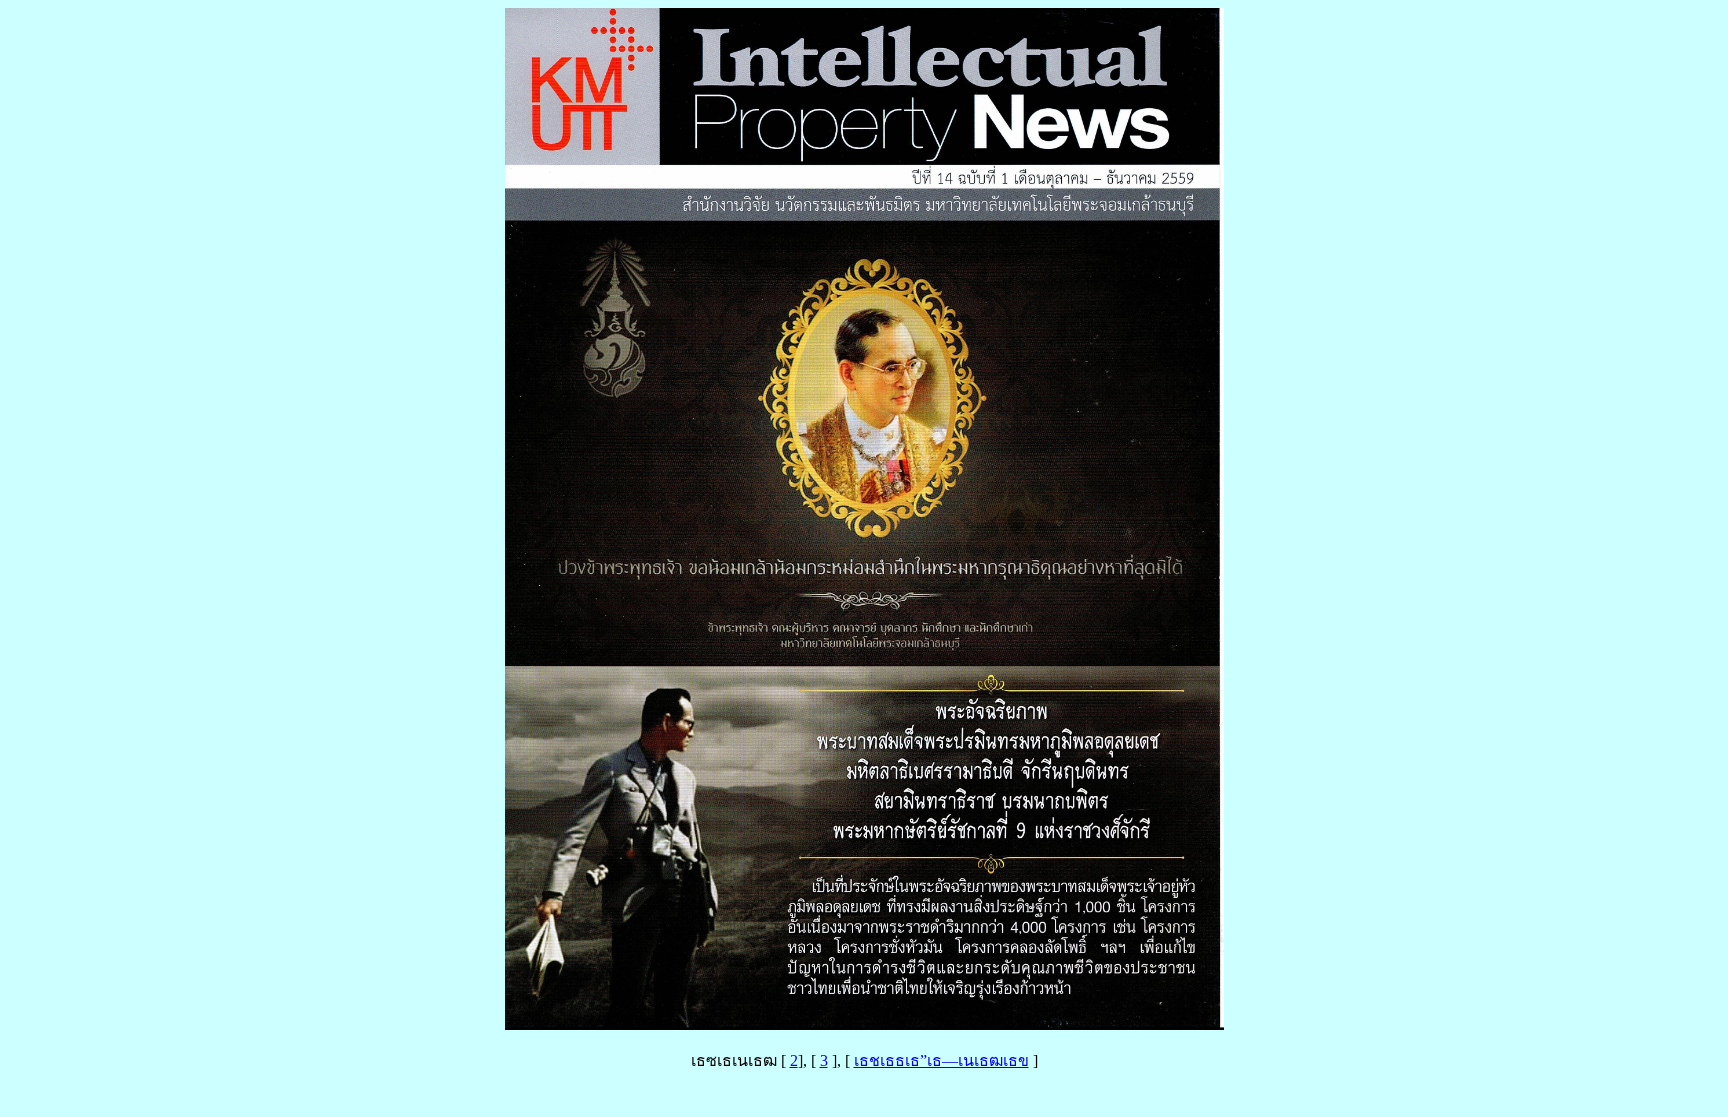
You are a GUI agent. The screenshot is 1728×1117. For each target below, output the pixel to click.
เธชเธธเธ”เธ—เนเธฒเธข (941, 1060)
